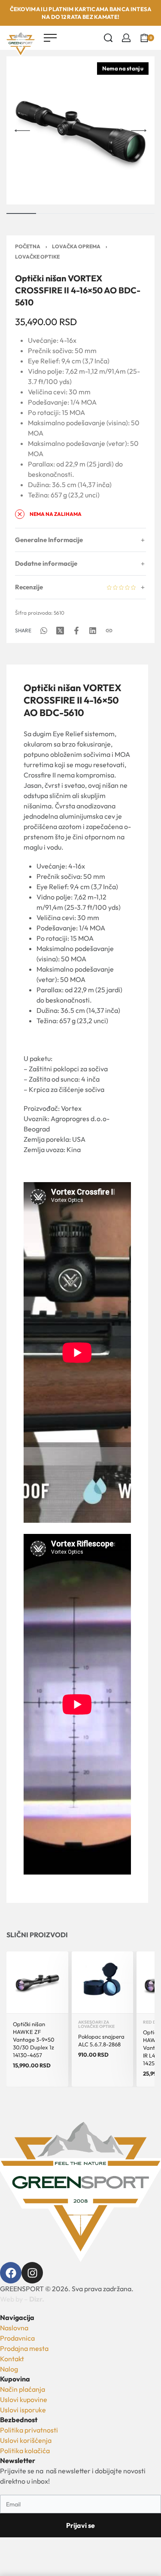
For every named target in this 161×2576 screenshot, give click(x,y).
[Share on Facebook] (76, 631)
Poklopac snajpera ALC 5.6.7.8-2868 (101, 2040)
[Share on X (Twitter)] (60, 631)
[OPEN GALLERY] (80, 130)
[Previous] (22, 131)
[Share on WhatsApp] (44, 631)
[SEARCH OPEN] (108, 38)
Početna (28, 246)
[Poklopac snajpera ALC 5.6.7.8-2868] (103, 1982)
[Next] (139, 131)
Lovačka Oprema (76, 246)
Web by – (22, 2299)
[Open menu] (50, 38)
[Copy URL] (109, 631)
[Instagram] (32, 2273)
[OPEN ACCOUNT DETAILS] (126, 38)
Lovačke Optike (37, 257)
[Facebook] (11, 2273)
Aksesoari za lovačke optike (96, 2024)
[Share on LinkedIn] (93, 631)
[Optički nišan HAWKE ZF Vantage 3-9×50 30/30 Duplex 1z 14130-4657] (37, 1982)
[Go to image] (21, 213)
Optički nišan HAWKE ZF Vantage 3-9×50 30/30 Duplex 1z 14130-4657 (34, 2040)
